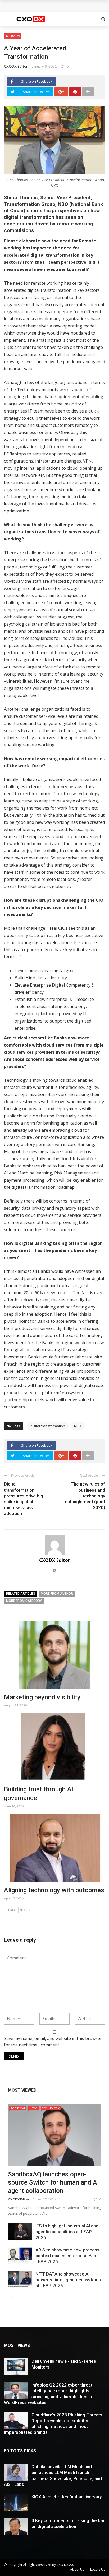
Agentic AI (18, 2108)
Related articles (21, 1594)
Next (24, 1910)
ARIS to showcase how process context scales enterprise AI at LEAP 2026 (67, 2256)
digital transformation (48, 1426)
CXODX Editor (16, 66)
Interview (13, 36)
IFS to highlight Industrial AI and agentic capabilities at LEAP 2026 (67, 2232)
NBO (78, 1426)
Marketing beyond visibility (42, 1697)
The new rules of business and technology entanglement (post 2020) (85, 1496)
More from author (57, 1594)
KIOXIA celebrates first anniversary (67, 2497)
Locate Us (98, 2570)
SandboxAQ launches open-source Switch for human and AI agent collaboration (53, 2182)
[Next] (21, 2298)
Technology (51, 2108)
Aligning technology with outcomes (54, 1890)
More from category (24, 1601)
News (33, 2108)
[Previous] (12, 2298)
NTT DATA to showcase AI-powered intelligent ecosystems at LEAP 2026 (68, 2280)
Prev (12, 1910)
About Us (77, 2570)
